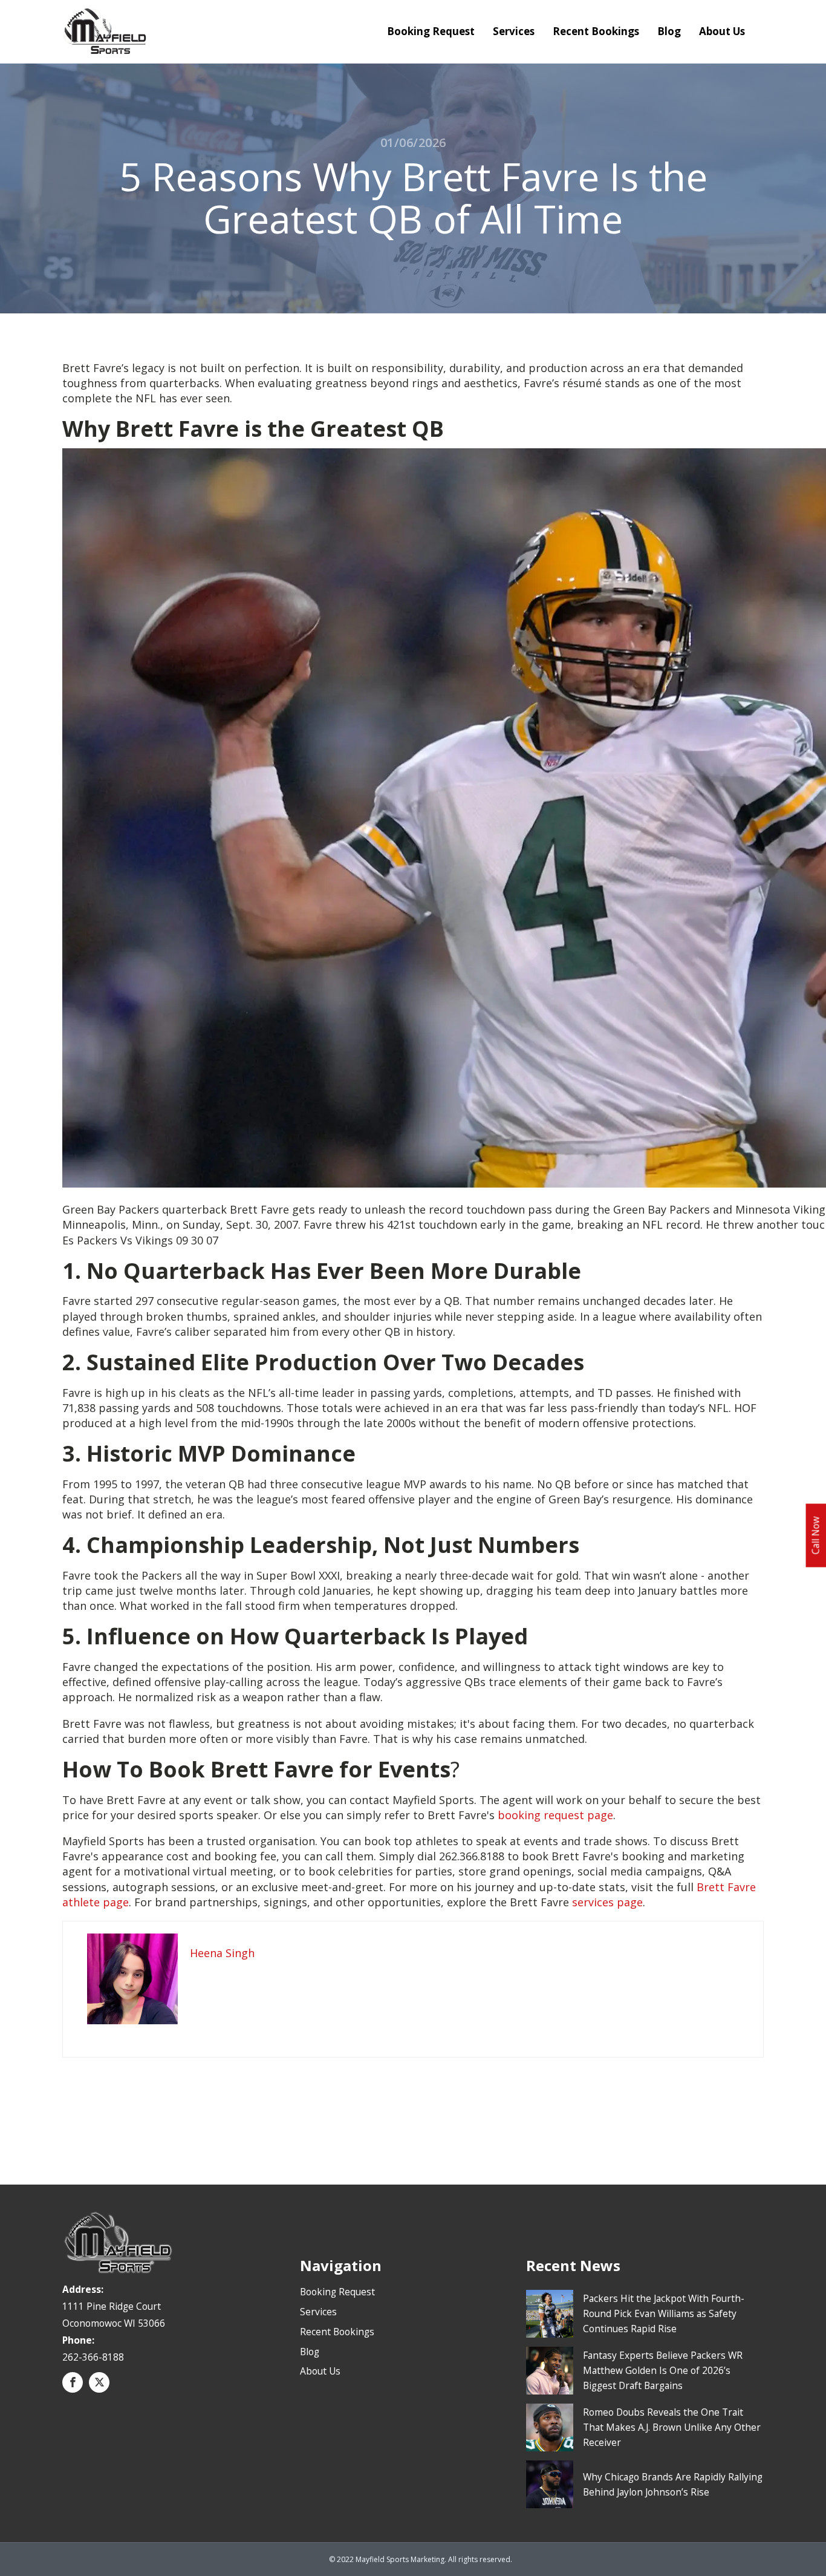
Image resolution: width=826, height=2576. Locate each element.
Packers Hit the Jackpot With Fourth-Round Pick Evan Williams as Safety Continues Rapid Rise (664, 2313)
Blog (669, 31)
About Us (722, 31)
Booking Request (431, 31)
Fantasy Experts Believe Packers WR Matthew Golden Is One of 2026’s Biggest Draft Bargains (663, 2370)
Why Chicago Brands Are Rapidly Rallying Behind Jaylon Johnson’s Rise (673, 2484)
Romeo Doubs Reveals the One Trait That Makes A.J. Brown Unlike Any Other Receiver (672, 2427)
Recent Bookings (596, 31)
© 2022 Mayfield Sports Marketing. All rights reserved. (421, 2559)
